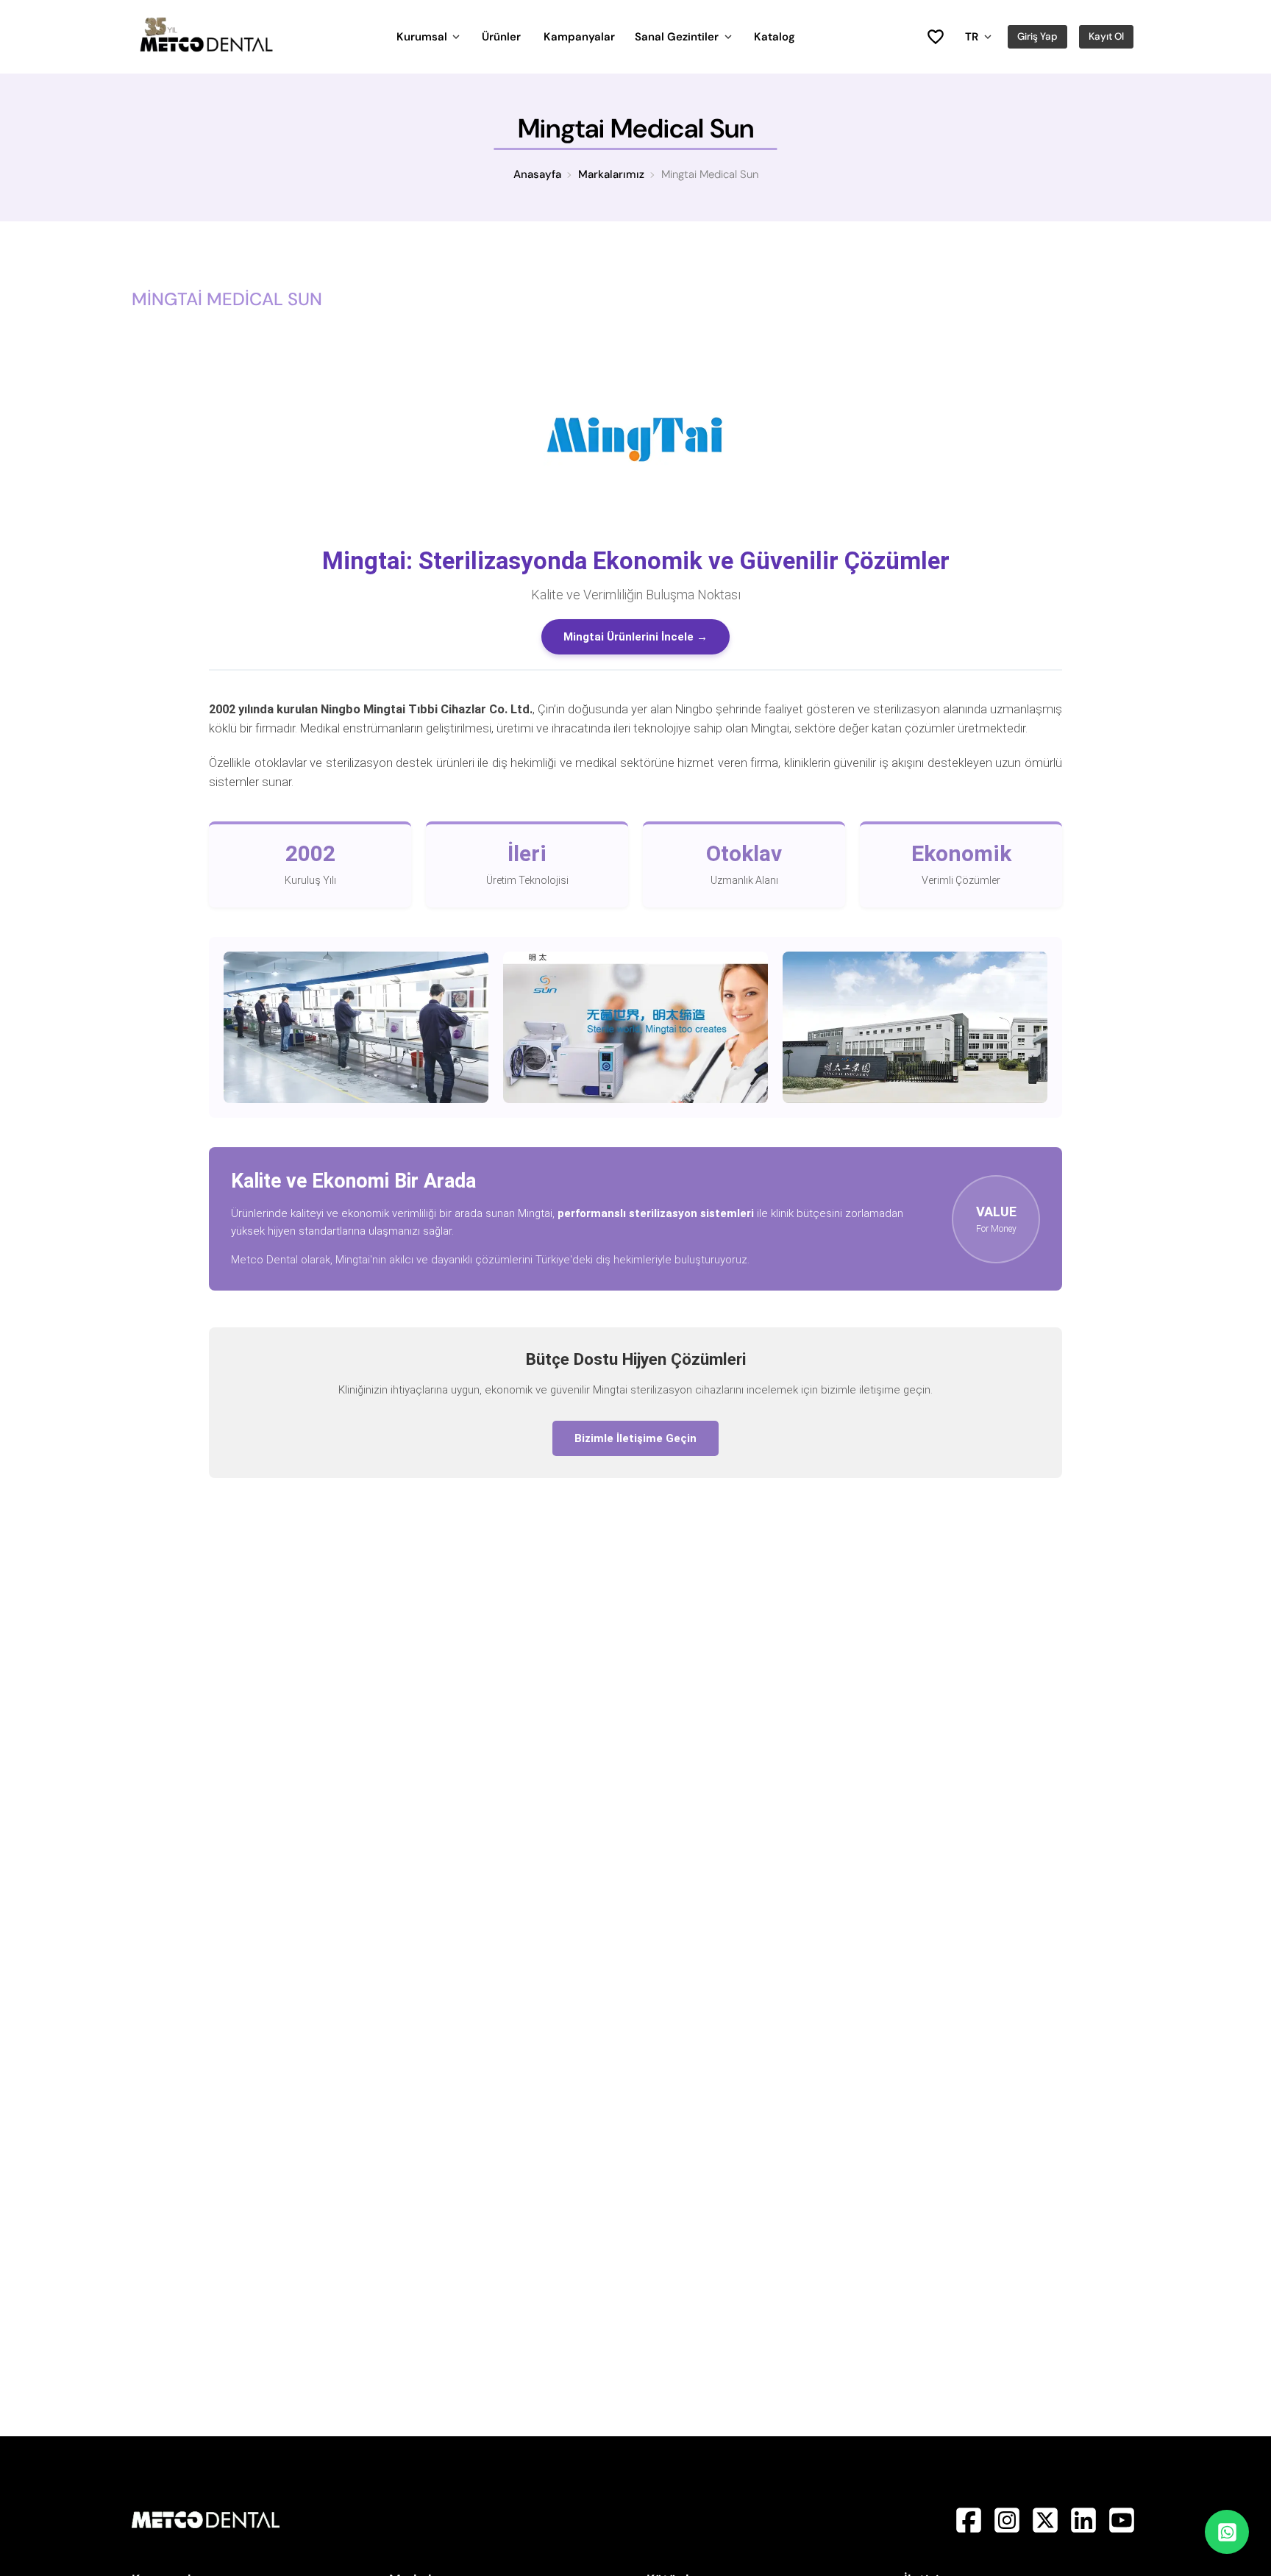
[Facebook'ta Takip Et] (970, 2534)
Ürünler (501, 37)
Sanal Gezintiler (677, 37)
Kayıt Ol (1106, 36)
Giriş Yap (1037, 36)
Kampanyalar (579, 37)
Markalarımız (611, 174)
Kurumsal (422, 37)
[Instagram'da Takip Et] (1008, 2534)
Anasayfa (537, 174)
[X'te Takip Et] (1047, 2534)
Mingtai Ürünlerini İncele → (635, 637)
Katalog (775, 37)
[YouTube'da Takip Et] (1122, 2534)
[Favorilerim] (935, 37)
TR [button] (972, 37)
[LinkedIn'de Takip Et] (1085, 2534)
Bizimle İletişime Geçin (635, 1438)
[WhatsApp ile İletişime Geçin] (1227, 2532)
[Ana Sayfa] (206, 49)
